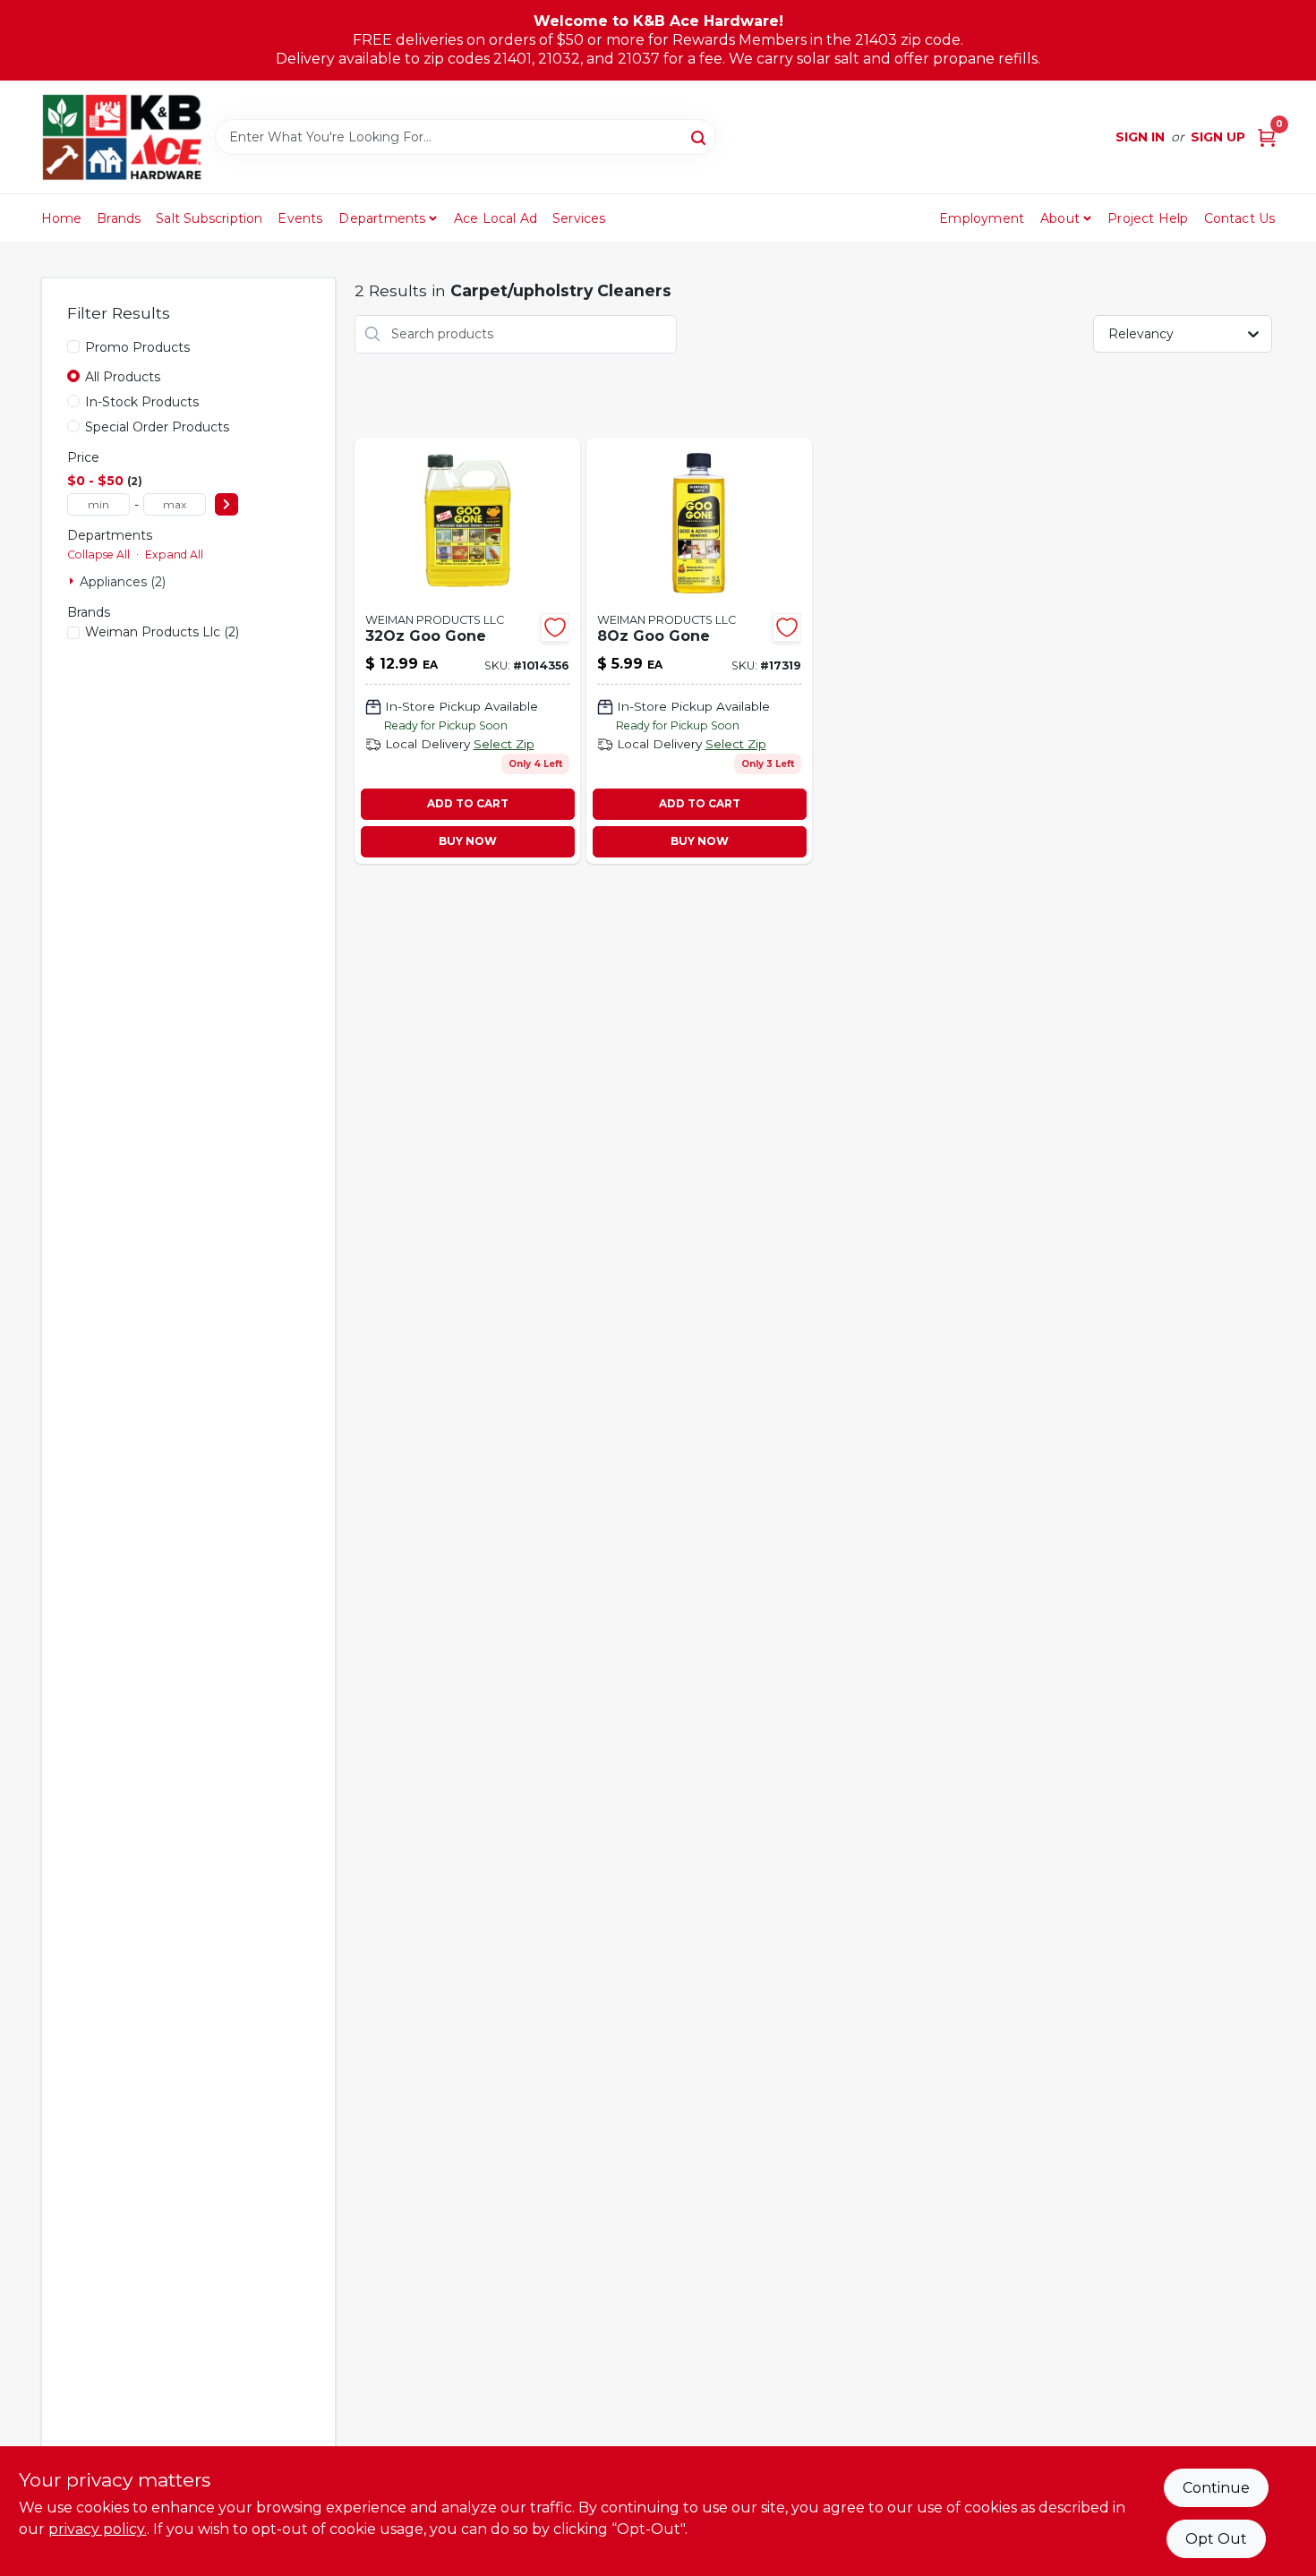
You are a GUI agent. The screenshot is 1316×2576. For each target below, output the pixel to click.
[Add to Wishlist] (555, 627)
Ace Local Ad (496, 218)
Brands (119, 218)
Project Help (1148, 218)
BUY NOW (468, 841)
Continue (1216, 2488)
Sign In (1140, 137)
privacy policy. (98, 2529)
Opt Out (1216, 2539)
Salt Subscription (209, 218)
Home (62, 218)
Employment (982, 218)
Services (579, 218)
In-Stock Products (142, 402)
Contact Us (1240, 218)
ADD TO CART (468, 803)
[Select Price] (226, 504)
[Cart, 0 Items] (1267, 137)
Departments (382, 218)
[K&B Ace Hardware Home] (122, 137)
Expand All (174, 554)
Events (300, 218)
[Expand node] (73, 581)
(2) (162, 632)
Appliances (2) (123, 582)
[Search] (700, 136)
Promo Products (137, 347)
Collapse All (98, 554)
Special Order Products (157, 427)
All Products (123, 377)
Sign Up (1218, 137)
